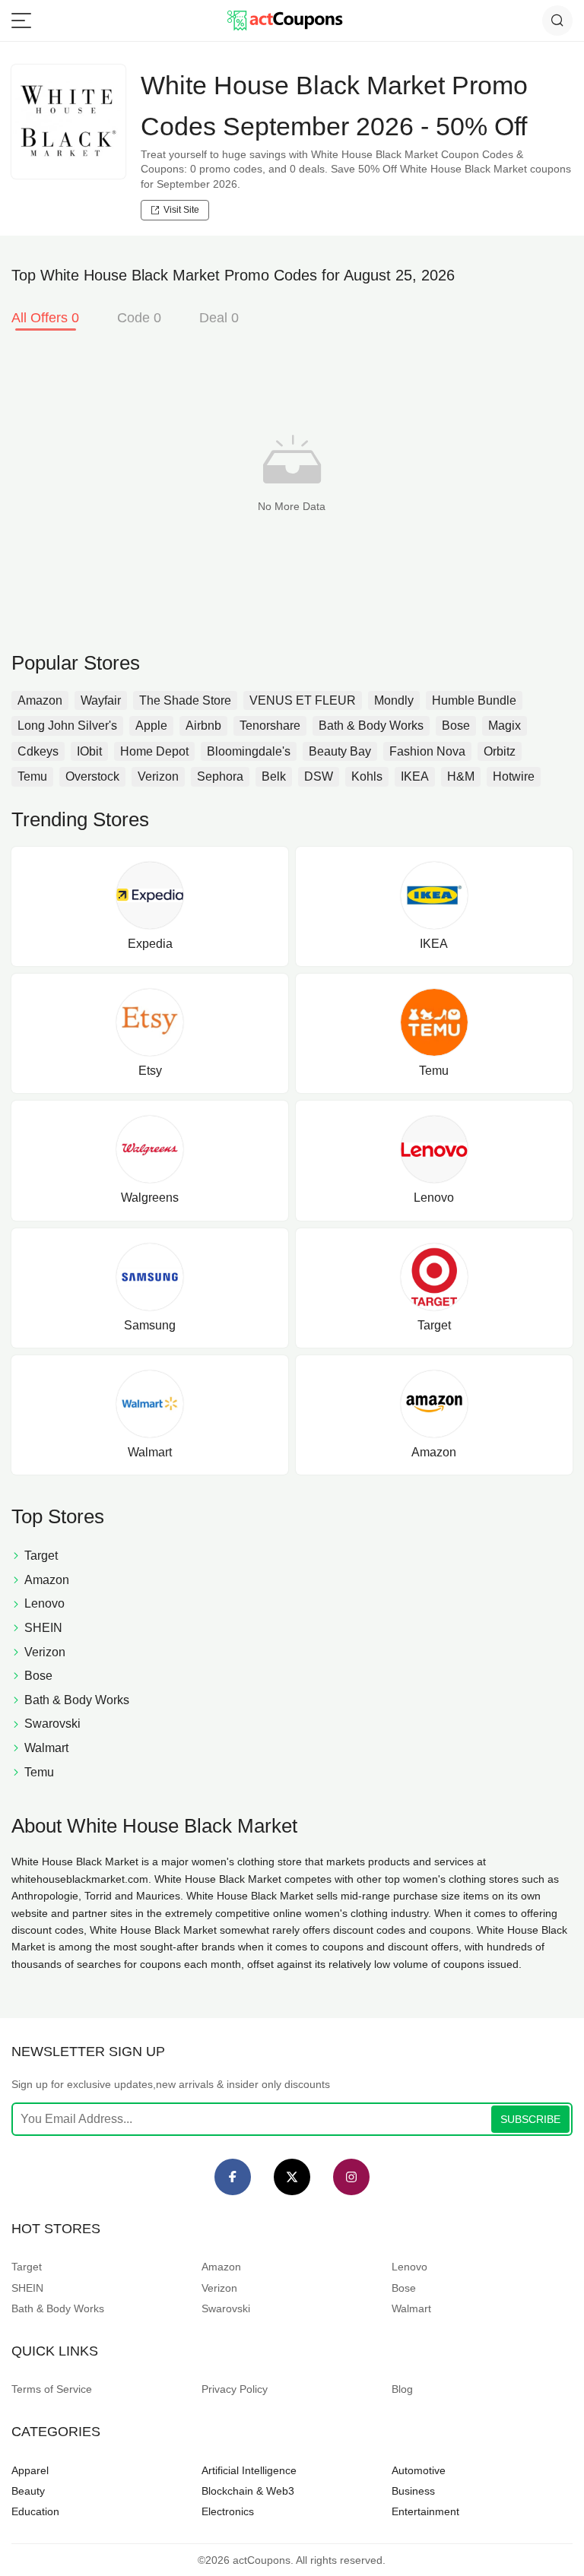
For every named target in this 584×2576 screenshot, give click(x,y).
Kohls (367, 776)
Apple (151, 726)
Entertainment (425, 2511)
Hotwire (514, 776)
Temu (32, 776)
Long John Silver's (67, 726)
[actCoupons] (285, 21)
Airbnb (203, 726)
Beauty (28, 2491)
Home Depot (154, 751)
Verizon (158, 776)
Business (413, 2491)
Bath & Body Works (371, 726)
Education (35, 2511)
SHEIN (27, 2288)
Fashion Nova (427, 751)
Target (27, 2267)
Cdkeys (38, 751)
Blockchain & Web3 (248, 2491)
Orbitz (500, 751)
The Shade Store (185, 700)
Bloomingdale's (249, 751)
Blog (402, 2389)
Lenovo (409, 2267)
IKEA (415, 776)
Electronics (228, 2511)
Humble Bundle (474, 700)
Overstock (92, 776)
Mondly (394, 700)
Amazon (40, 700)
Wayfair (101, 700)
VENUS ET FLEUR (303, 700)
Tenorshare (270, 726)
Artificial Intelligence (249, 2470)
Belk (274, 776)
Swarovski (226, 2308)
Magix (505, 726)
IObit (89, 751)
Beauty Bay (340, 751)
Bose (456, 726)
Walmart (411, 2308)
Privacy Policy (235, 2389)
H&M (461, 776)
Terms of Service (52, 2389)
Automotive (419, 2470)
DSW (319, 776)
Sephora (220, 776)
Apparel (30, 2470)
